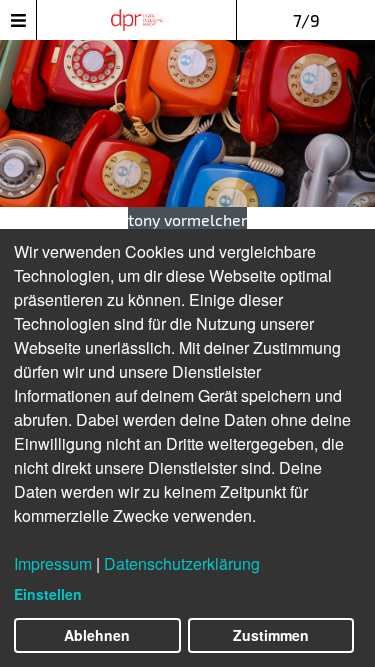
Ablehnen (97, 635)
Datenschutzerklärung (182, 563)
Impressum (53, 563)
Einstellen (48, 594)
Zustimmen (271, 635)
